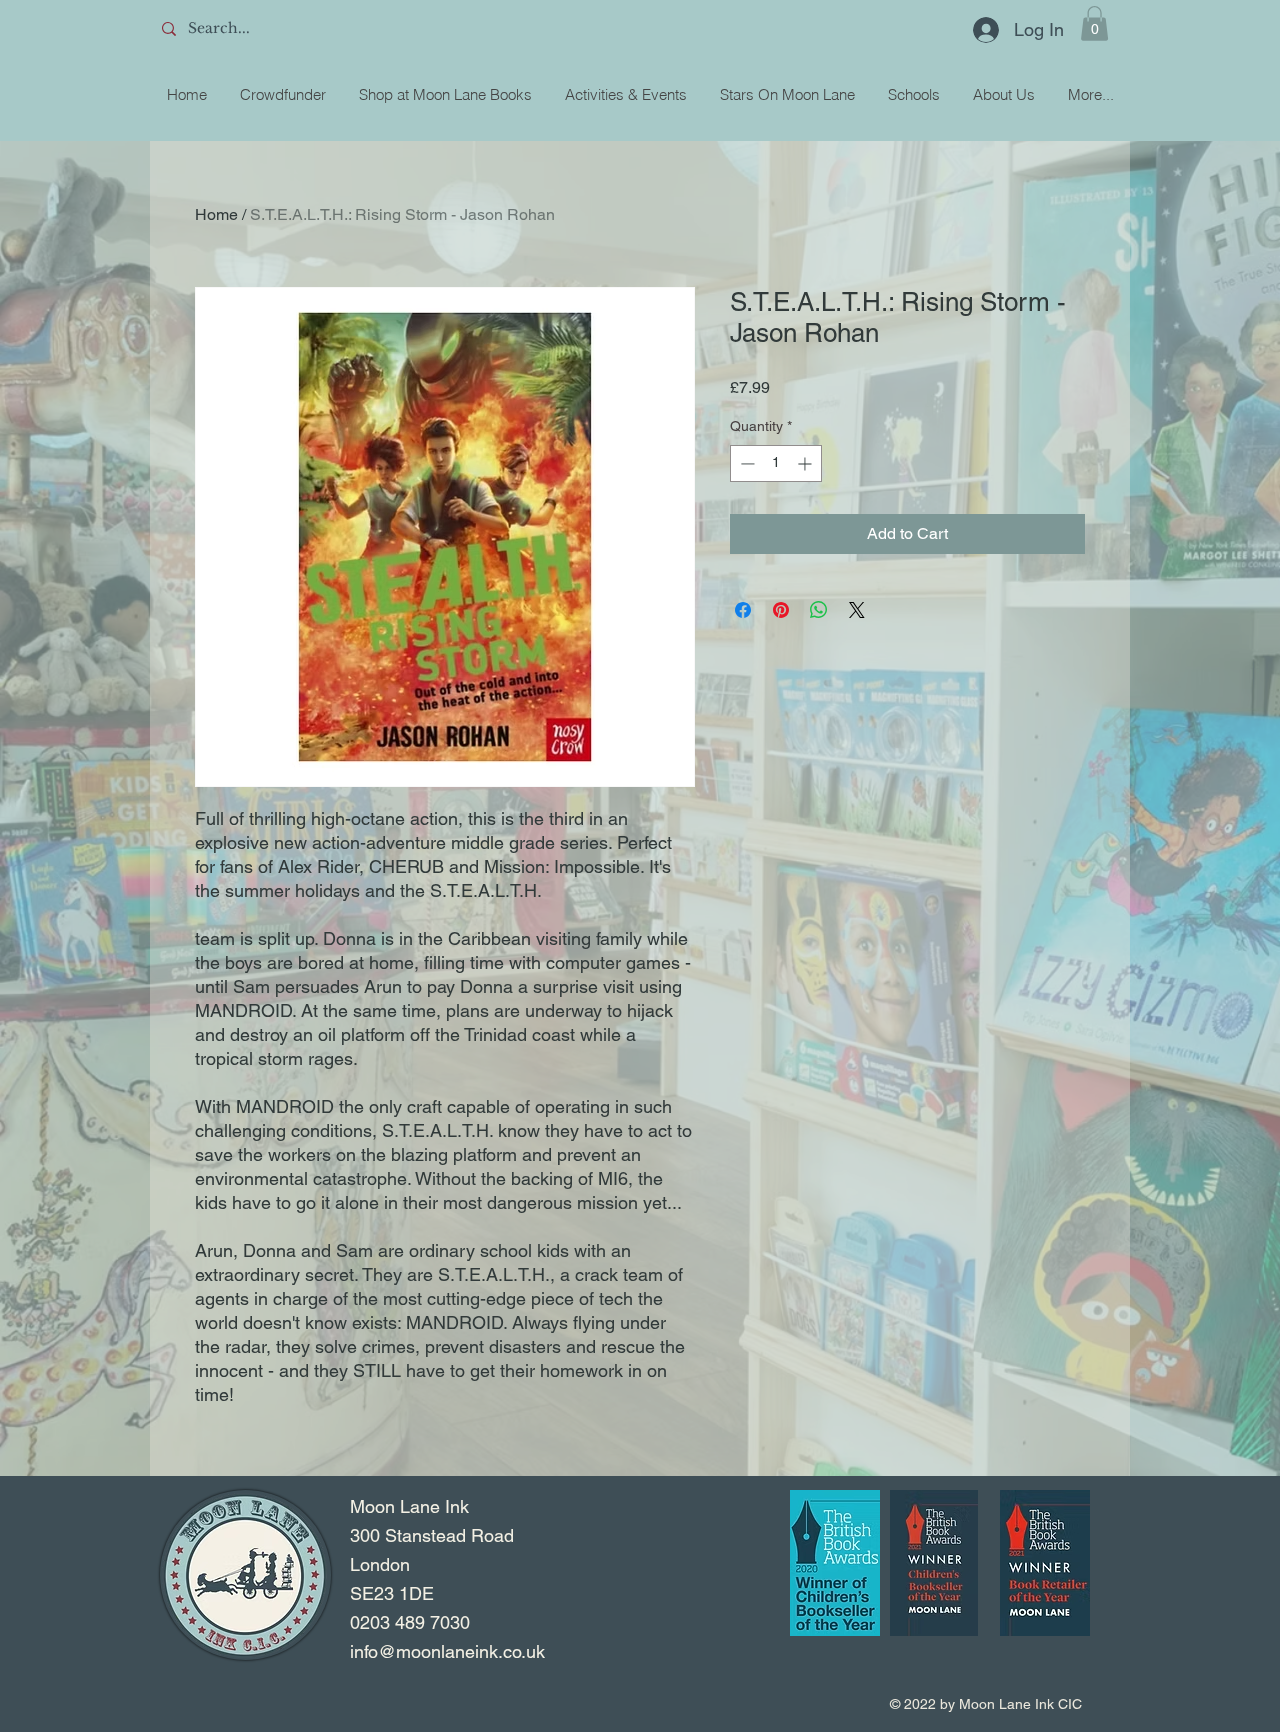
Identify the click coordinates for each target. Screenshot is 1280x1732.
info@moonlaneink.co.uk (447, 1651)
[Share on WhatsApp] (819, 610)
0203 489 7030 (410, 1622)
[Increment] (806, 463)
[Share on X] (857, 610)
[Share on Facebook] (743, 610)
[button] (1094, 23)
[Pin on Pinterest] (781, 610)
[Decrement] (745, 463)
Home (216, 214)
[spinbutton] (776, 463)
